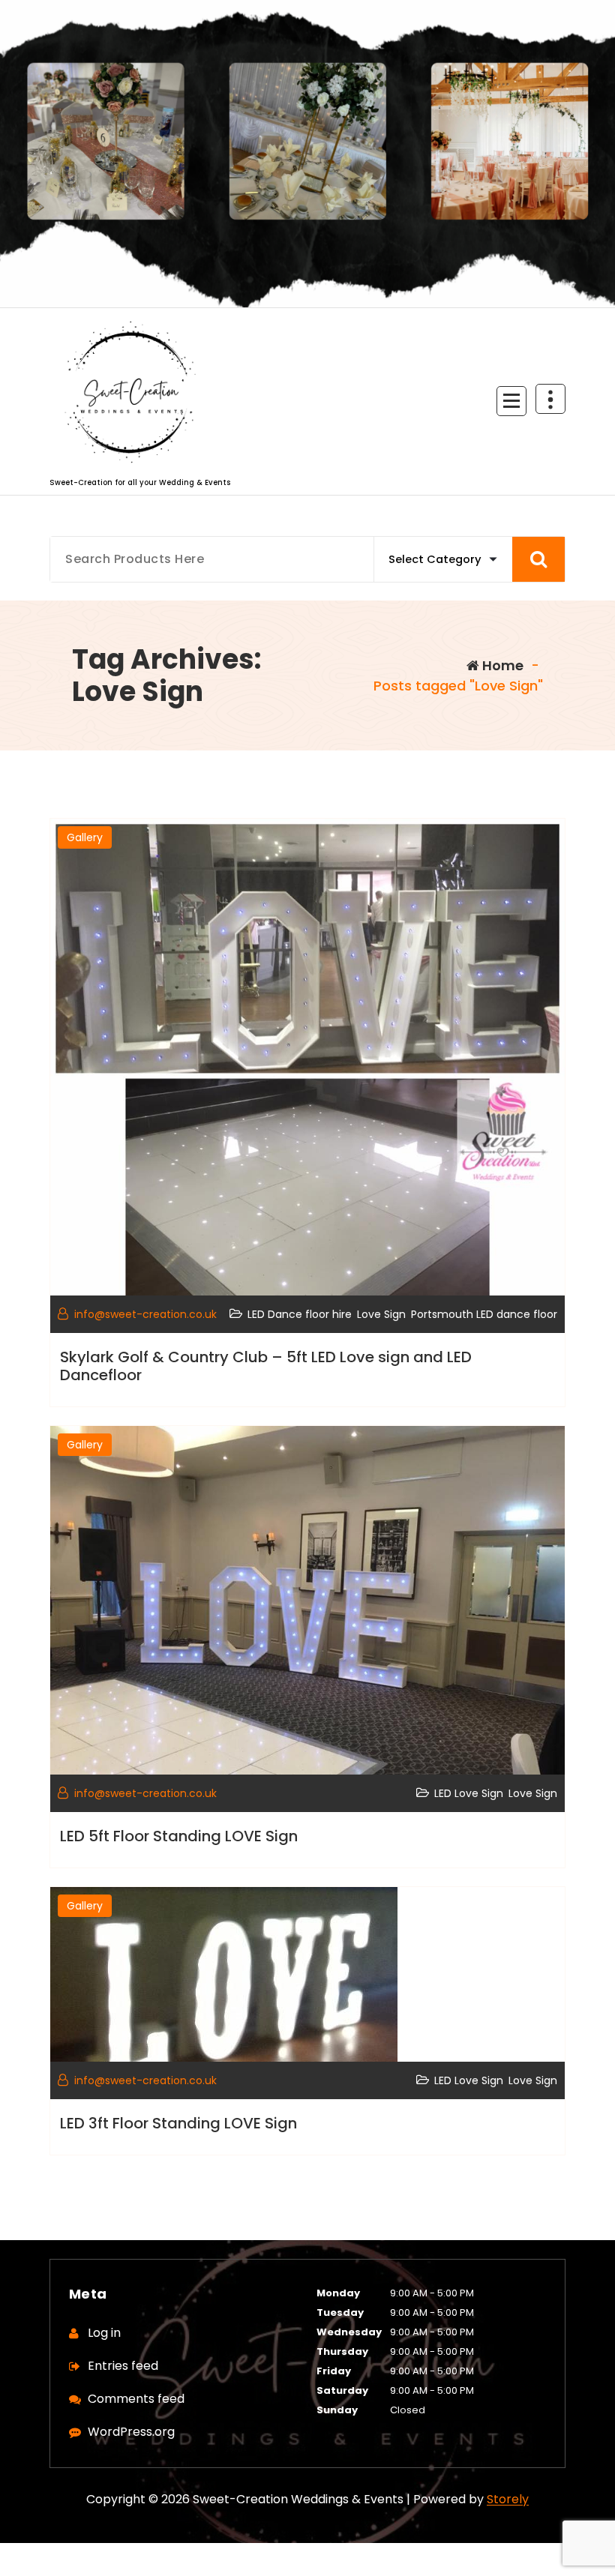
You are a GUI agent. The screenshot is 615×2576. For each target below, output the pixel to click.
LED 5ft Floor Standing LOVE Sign (179, 1836)
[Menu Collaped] (511, 401)
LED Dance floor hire (300, 1314)
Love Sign (381, 1314)
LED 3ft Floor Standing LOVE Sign (178, 2123)
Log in (104, 2333)
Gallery (85, 837)
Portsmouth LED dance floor (484, 1314)
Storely (508, 2499)
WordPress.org (131, 2432)
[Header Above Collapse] (550, 399)
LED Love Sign (469, 1793)
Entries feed (123, 2366)
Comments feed (136, 2399)
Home (501, 665)
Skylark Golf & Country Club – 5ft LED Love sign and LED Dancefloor (266, 1366)
